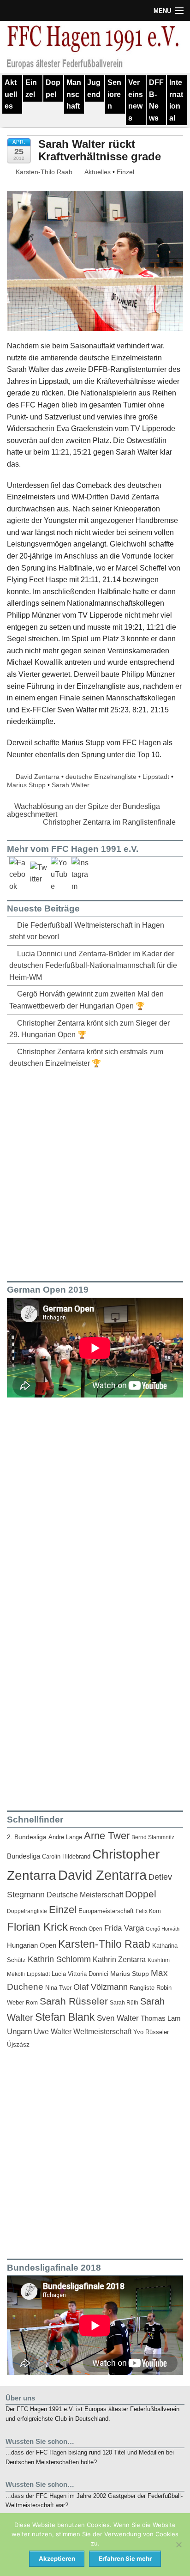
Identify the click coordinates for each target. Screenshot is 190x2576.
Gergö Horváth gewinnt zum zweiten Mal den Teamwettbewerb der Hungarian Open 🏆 (86, 1000)
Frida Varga (124, 1928)
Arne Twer (107, 1836)
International (176, 100)
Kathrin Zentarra (119, 1959)
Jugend (94, 88)
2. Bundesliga (27, 1837)
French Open (86, 1929)
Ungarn (19, 2032)
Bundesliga (24, 1856)
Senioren (114, 94)
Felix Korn (148, 1911)
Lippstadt (156, 777)
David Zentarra (38, 777)
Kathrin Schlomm (59, 1959)
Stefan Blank (65, 2017)
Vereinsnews (136, 100)
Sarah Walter (71, 785)
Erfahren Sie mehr (125, 2558)
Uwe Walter (53, 2031)
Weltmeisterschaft (102, 2031)
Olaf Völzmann (101, 1987)
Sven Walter (118, 2018)
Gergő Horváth (163, 1929)
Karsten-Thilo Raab (43, 172)
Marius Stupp (26, 785)
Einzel (31, 88)
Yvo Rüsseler (151, 2032)
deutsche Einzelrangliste (101, 777)
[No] (178, 2545)
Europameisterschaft (106, 1911)
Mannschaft (74, 94)
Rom (32, 2003)
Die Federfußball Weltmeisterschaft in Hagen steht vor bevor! (87, 931)
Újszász (18, 2044)
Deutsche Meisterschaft (85, 1895)
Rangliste (142, 1988)
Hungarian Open (32, 1945)
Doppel (53, 88)
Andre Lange (65, 1837)
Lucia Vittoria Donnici (80, 1974)
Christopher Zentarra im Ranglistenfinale (110, 822)
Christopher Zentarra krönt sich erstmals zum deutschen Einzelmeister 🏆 (86, 1058)
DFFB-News (156, 100)
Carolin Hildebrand (66, 1856)
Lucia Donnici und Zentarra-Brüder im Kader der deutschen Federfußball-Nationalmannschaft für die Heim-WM (93, 966)
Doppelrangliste (27, 1911)
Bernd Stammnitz (153, 1837)
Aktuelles (11, 94)
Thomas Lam (161, 2018)
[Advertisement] (95, 1175)
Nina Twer (58, 1988)
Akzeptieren (57, 2558)
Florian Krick (37, 1927)
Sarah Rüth (124, 2002)
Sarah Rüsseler (74, 2001)
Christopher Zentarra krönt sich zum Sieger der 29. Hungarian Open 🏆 (89, 1029)
